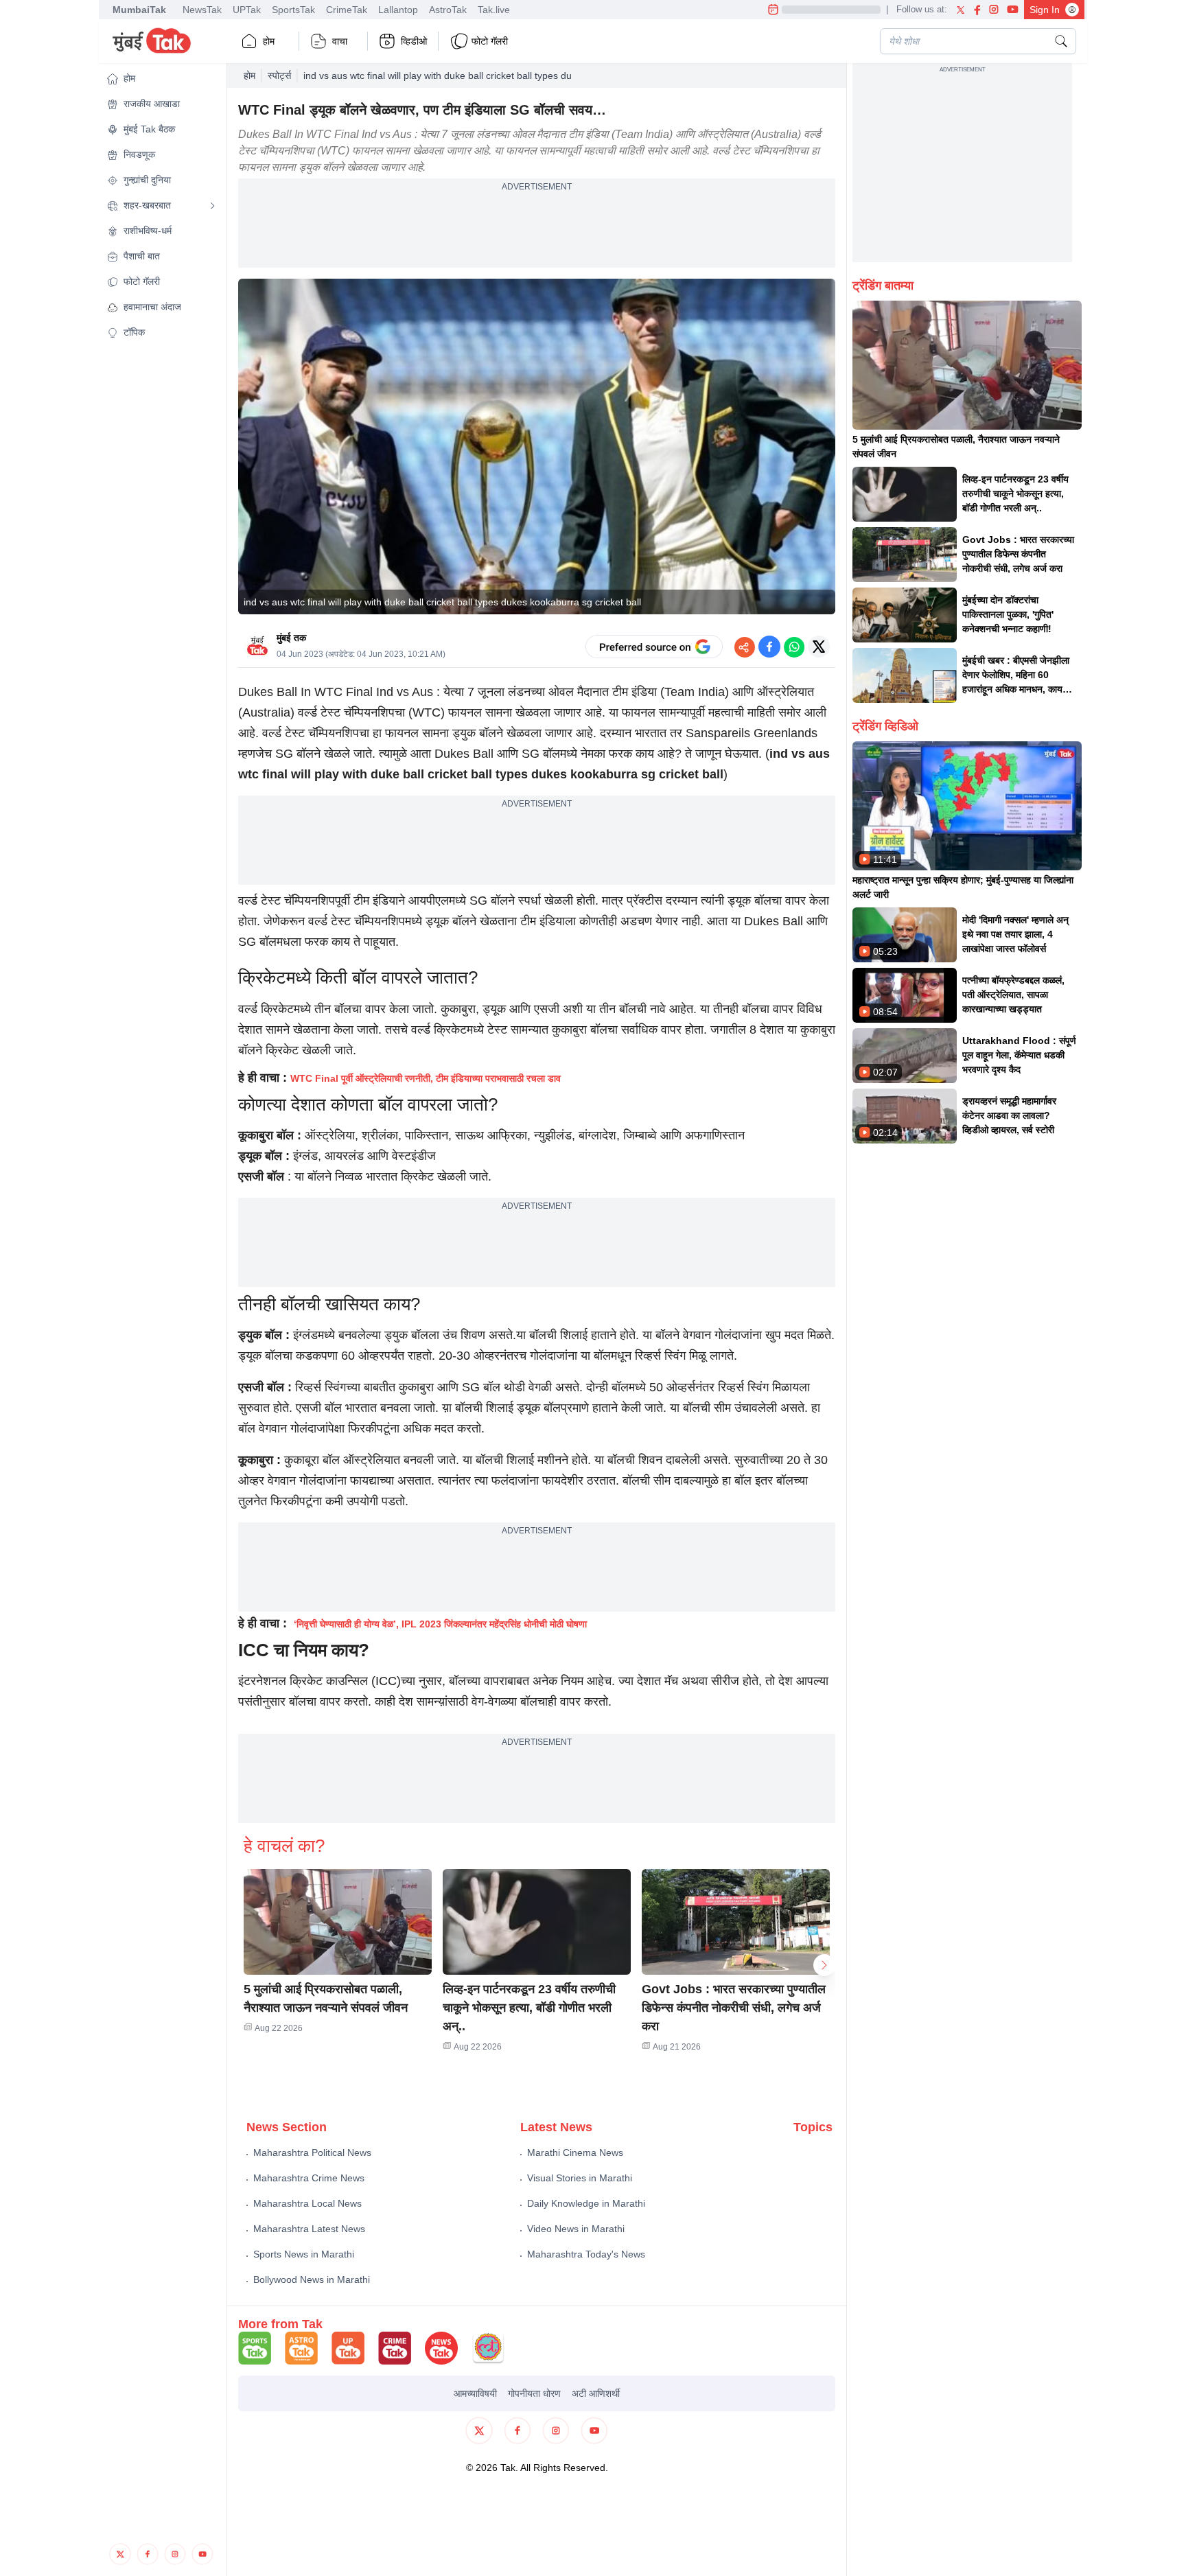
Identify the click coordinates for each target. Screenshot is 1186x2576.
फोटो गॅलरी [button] (490, 41)
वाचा (340, 41)
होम (269, 41)
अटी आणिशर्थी (596, 2393)
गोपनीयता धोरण (534, 2393)
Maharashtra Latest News (309, 2229)
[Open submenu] (213, 206)
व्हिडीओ (414, 41)
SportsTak (293, 10)
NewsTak (202, 10)
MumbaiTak (139, 10)
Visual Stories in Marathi (580, 2178)
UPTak (247, 10)
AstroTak (448, 10)
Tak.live (494, 10)
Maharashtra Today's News (586, 2254)
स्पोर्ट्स (279, 76)
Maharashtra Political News (312, 2153)
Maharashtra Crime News (309, 2178)
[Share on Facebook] (769, 647)
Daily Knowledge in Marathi (586, 2203)
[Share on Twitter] (819, 647)
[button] (161, 79)
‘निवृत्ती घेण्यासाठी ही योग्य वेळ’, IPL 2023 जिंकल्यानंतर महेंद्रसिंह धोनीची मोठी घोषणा (440, 1624)
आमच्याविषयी (475, 2393)
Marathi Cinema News (575, 2153)
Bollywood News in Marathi (312, 2279)
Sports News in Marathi (304, 2254)
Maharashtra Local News (307, 2203)
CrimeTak (347, 10)
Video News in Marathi (576, 2229)
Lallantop (398, 10)
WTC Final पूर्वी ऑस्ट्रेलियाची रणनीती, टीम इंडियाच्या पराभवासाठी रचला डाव (426, 1078)
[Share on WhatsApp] (794, 647)
